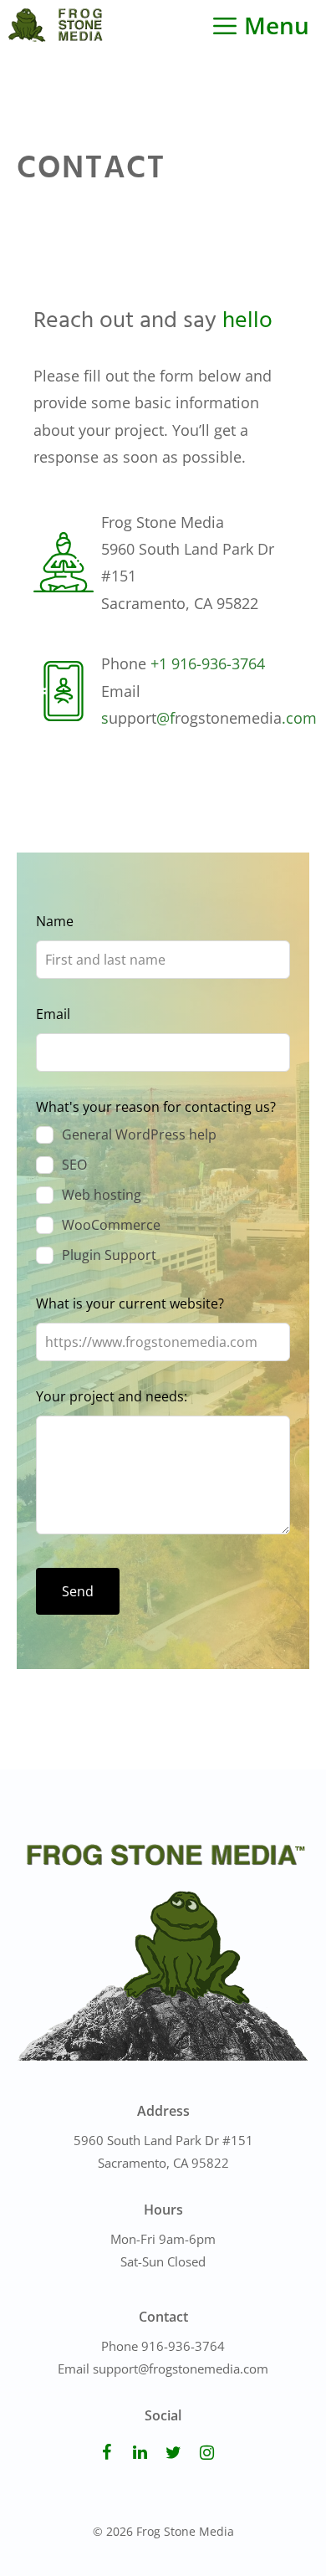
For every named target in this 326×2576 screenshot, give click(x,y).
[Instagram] (206, 2453)
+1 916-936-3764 (208, 663)
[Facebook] (106, 2453)
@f (166, 718)
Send (78, 1591)
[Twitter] (173, 2453)
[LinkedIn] (140, 2453)
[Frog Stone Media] (56, 25)
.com (299, 718)
